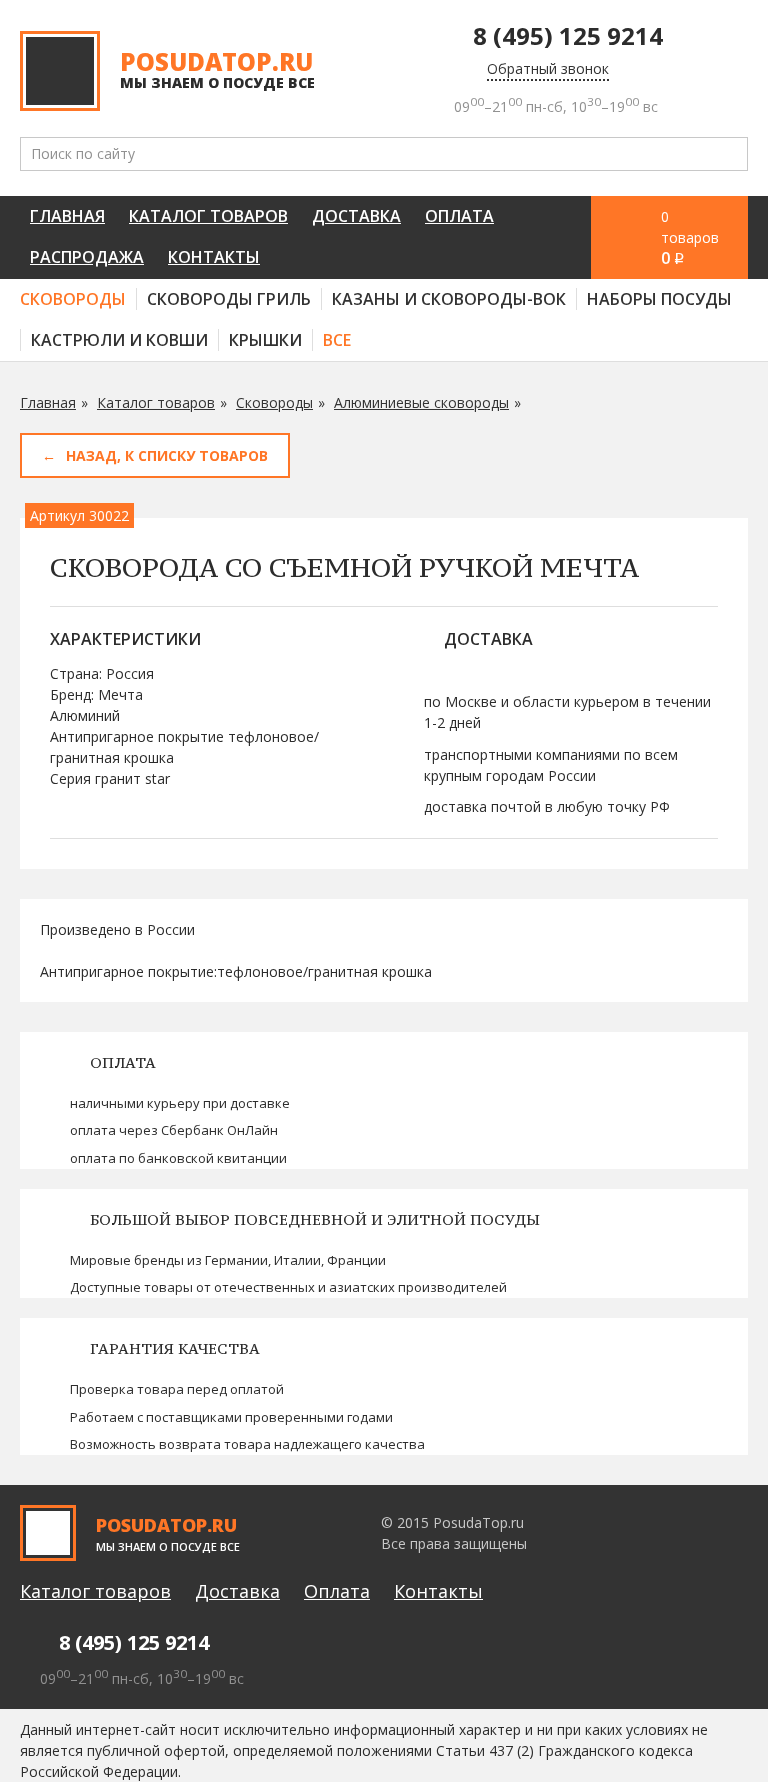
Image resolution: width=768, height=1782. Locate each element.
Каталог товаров (208, 216)
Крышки (265, 340)
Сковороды (73, 299)
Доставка (356, 216)
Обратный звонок (548, 68)
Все (337, 340)
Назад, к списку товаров (167, 455)
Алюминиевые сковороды (421, 402)
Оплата (459, 216)
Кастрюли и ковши (119, 340)
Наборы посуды (659, 299)
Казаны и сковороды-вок (449, 299)
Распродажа (87, 257)
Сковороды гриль (229, 299)
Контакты (214, 257)
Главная (67, 216)
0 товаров (690, 238)
